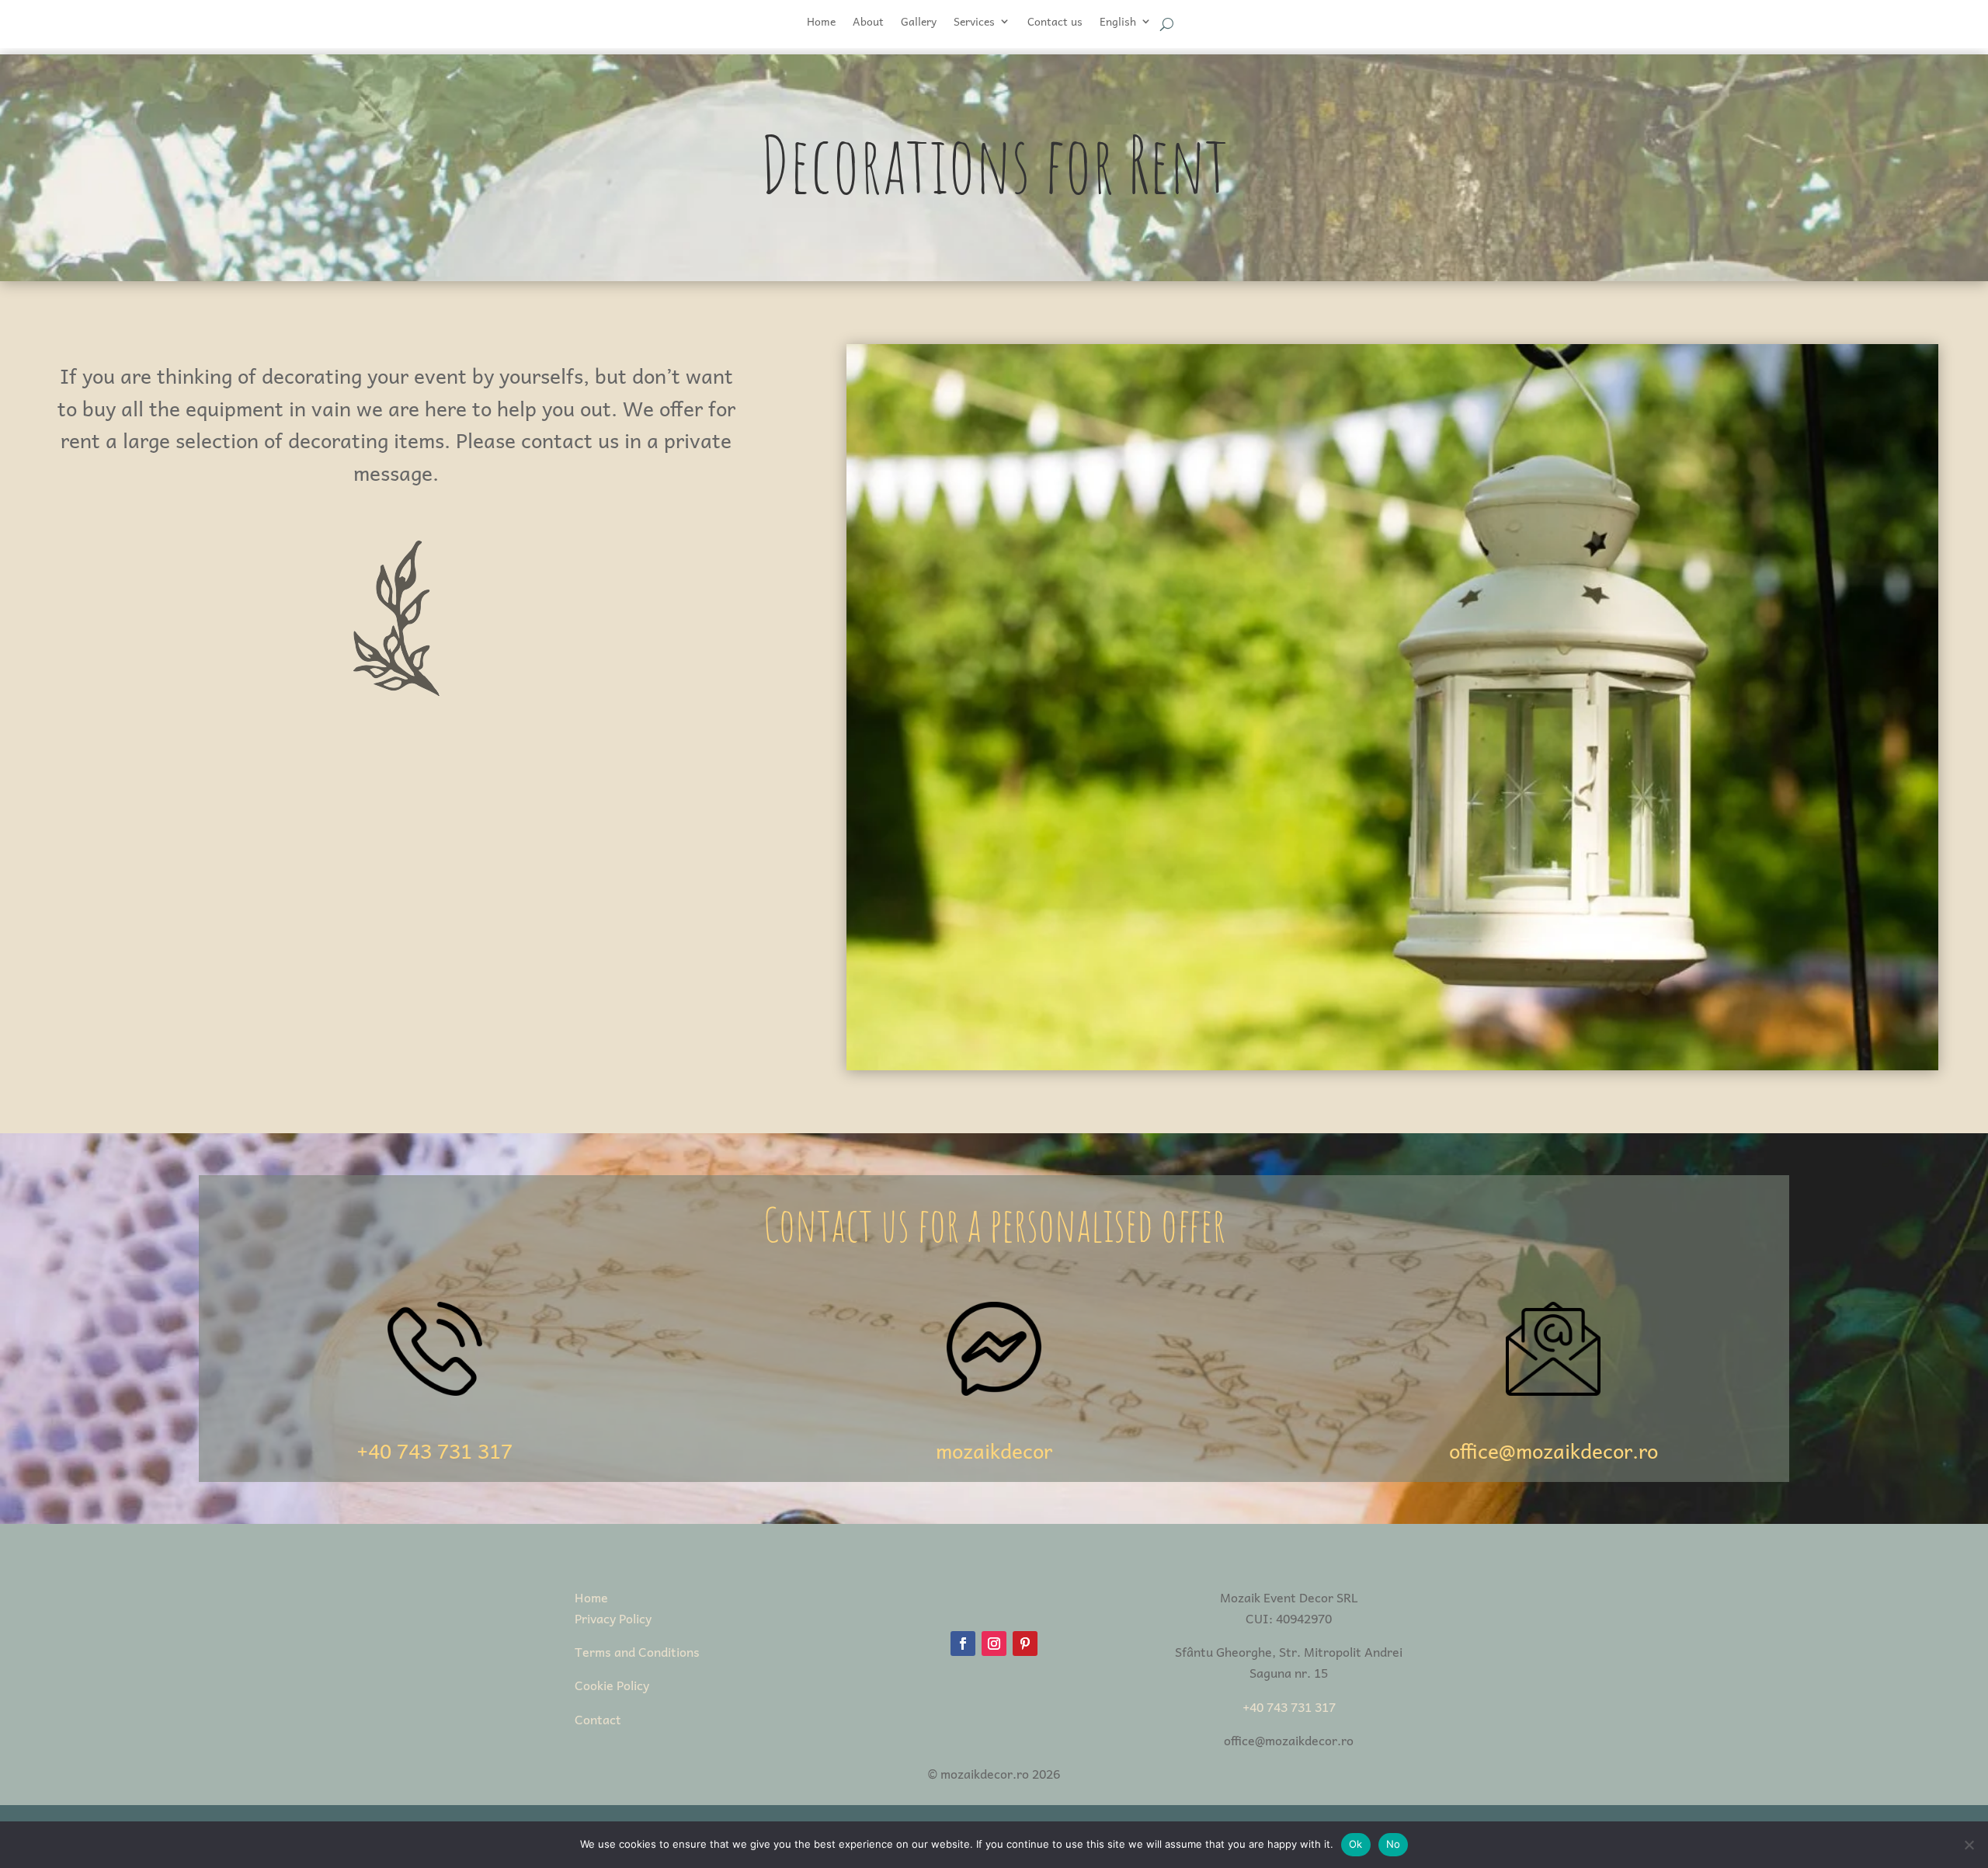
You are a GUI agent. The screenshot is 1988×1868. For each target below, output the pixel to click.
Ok (1356, 1844)
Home (591, 1597)
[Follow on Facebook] (963, 1644)
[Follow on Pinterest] (1025, 1644)
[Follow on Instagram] (994, 1644)
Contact (598, 1719)
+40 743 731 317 (434, 1450)
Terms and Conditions (637, 1651)
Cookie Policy (612, 1685)
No (1394, 1844)
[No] (1969, 1845)
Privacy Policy (613, 1618)
